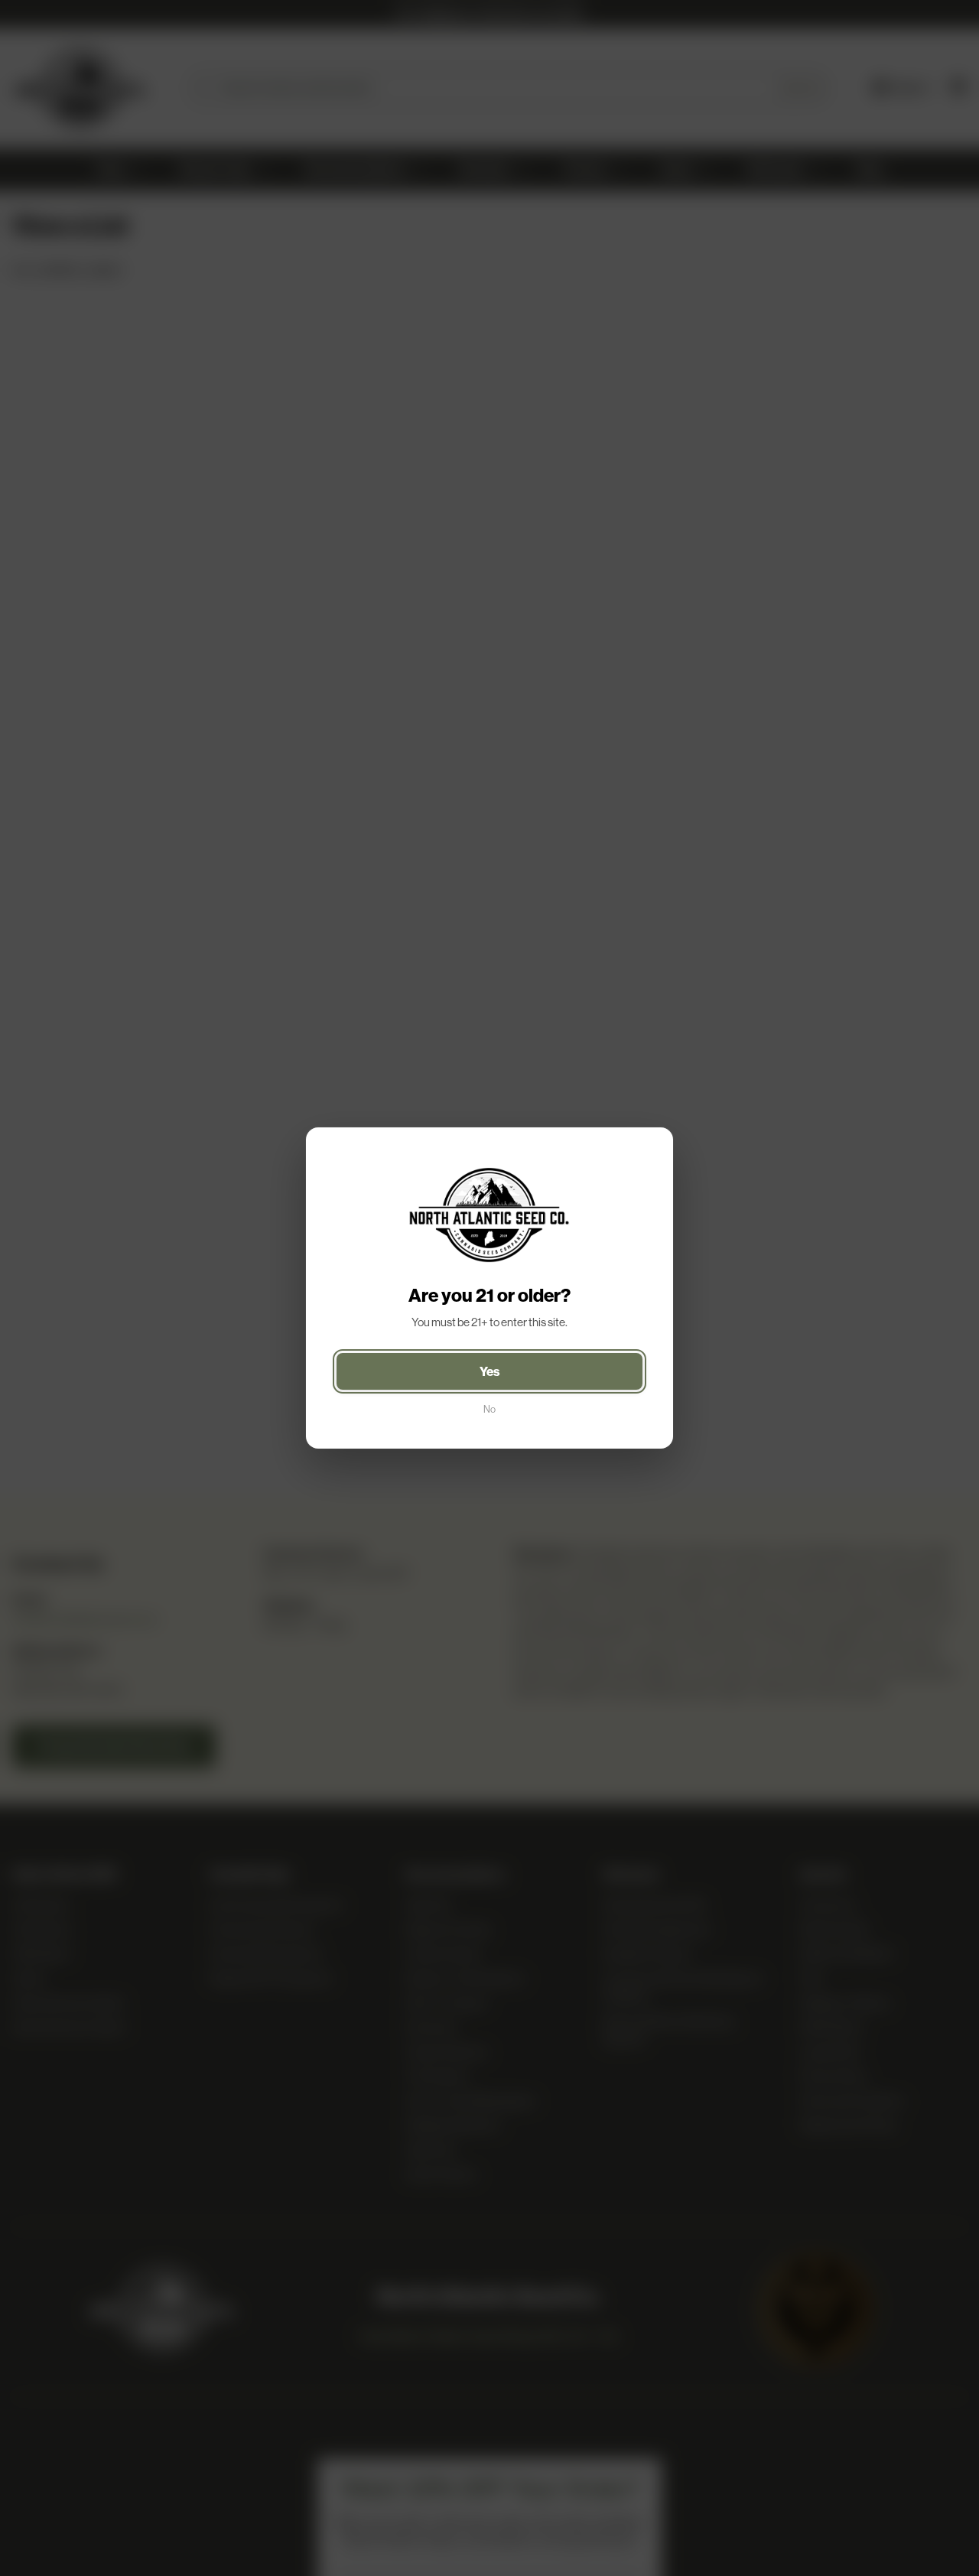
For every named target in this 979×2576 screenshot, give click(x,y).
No (489, 1409)
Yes (490, 1371)
